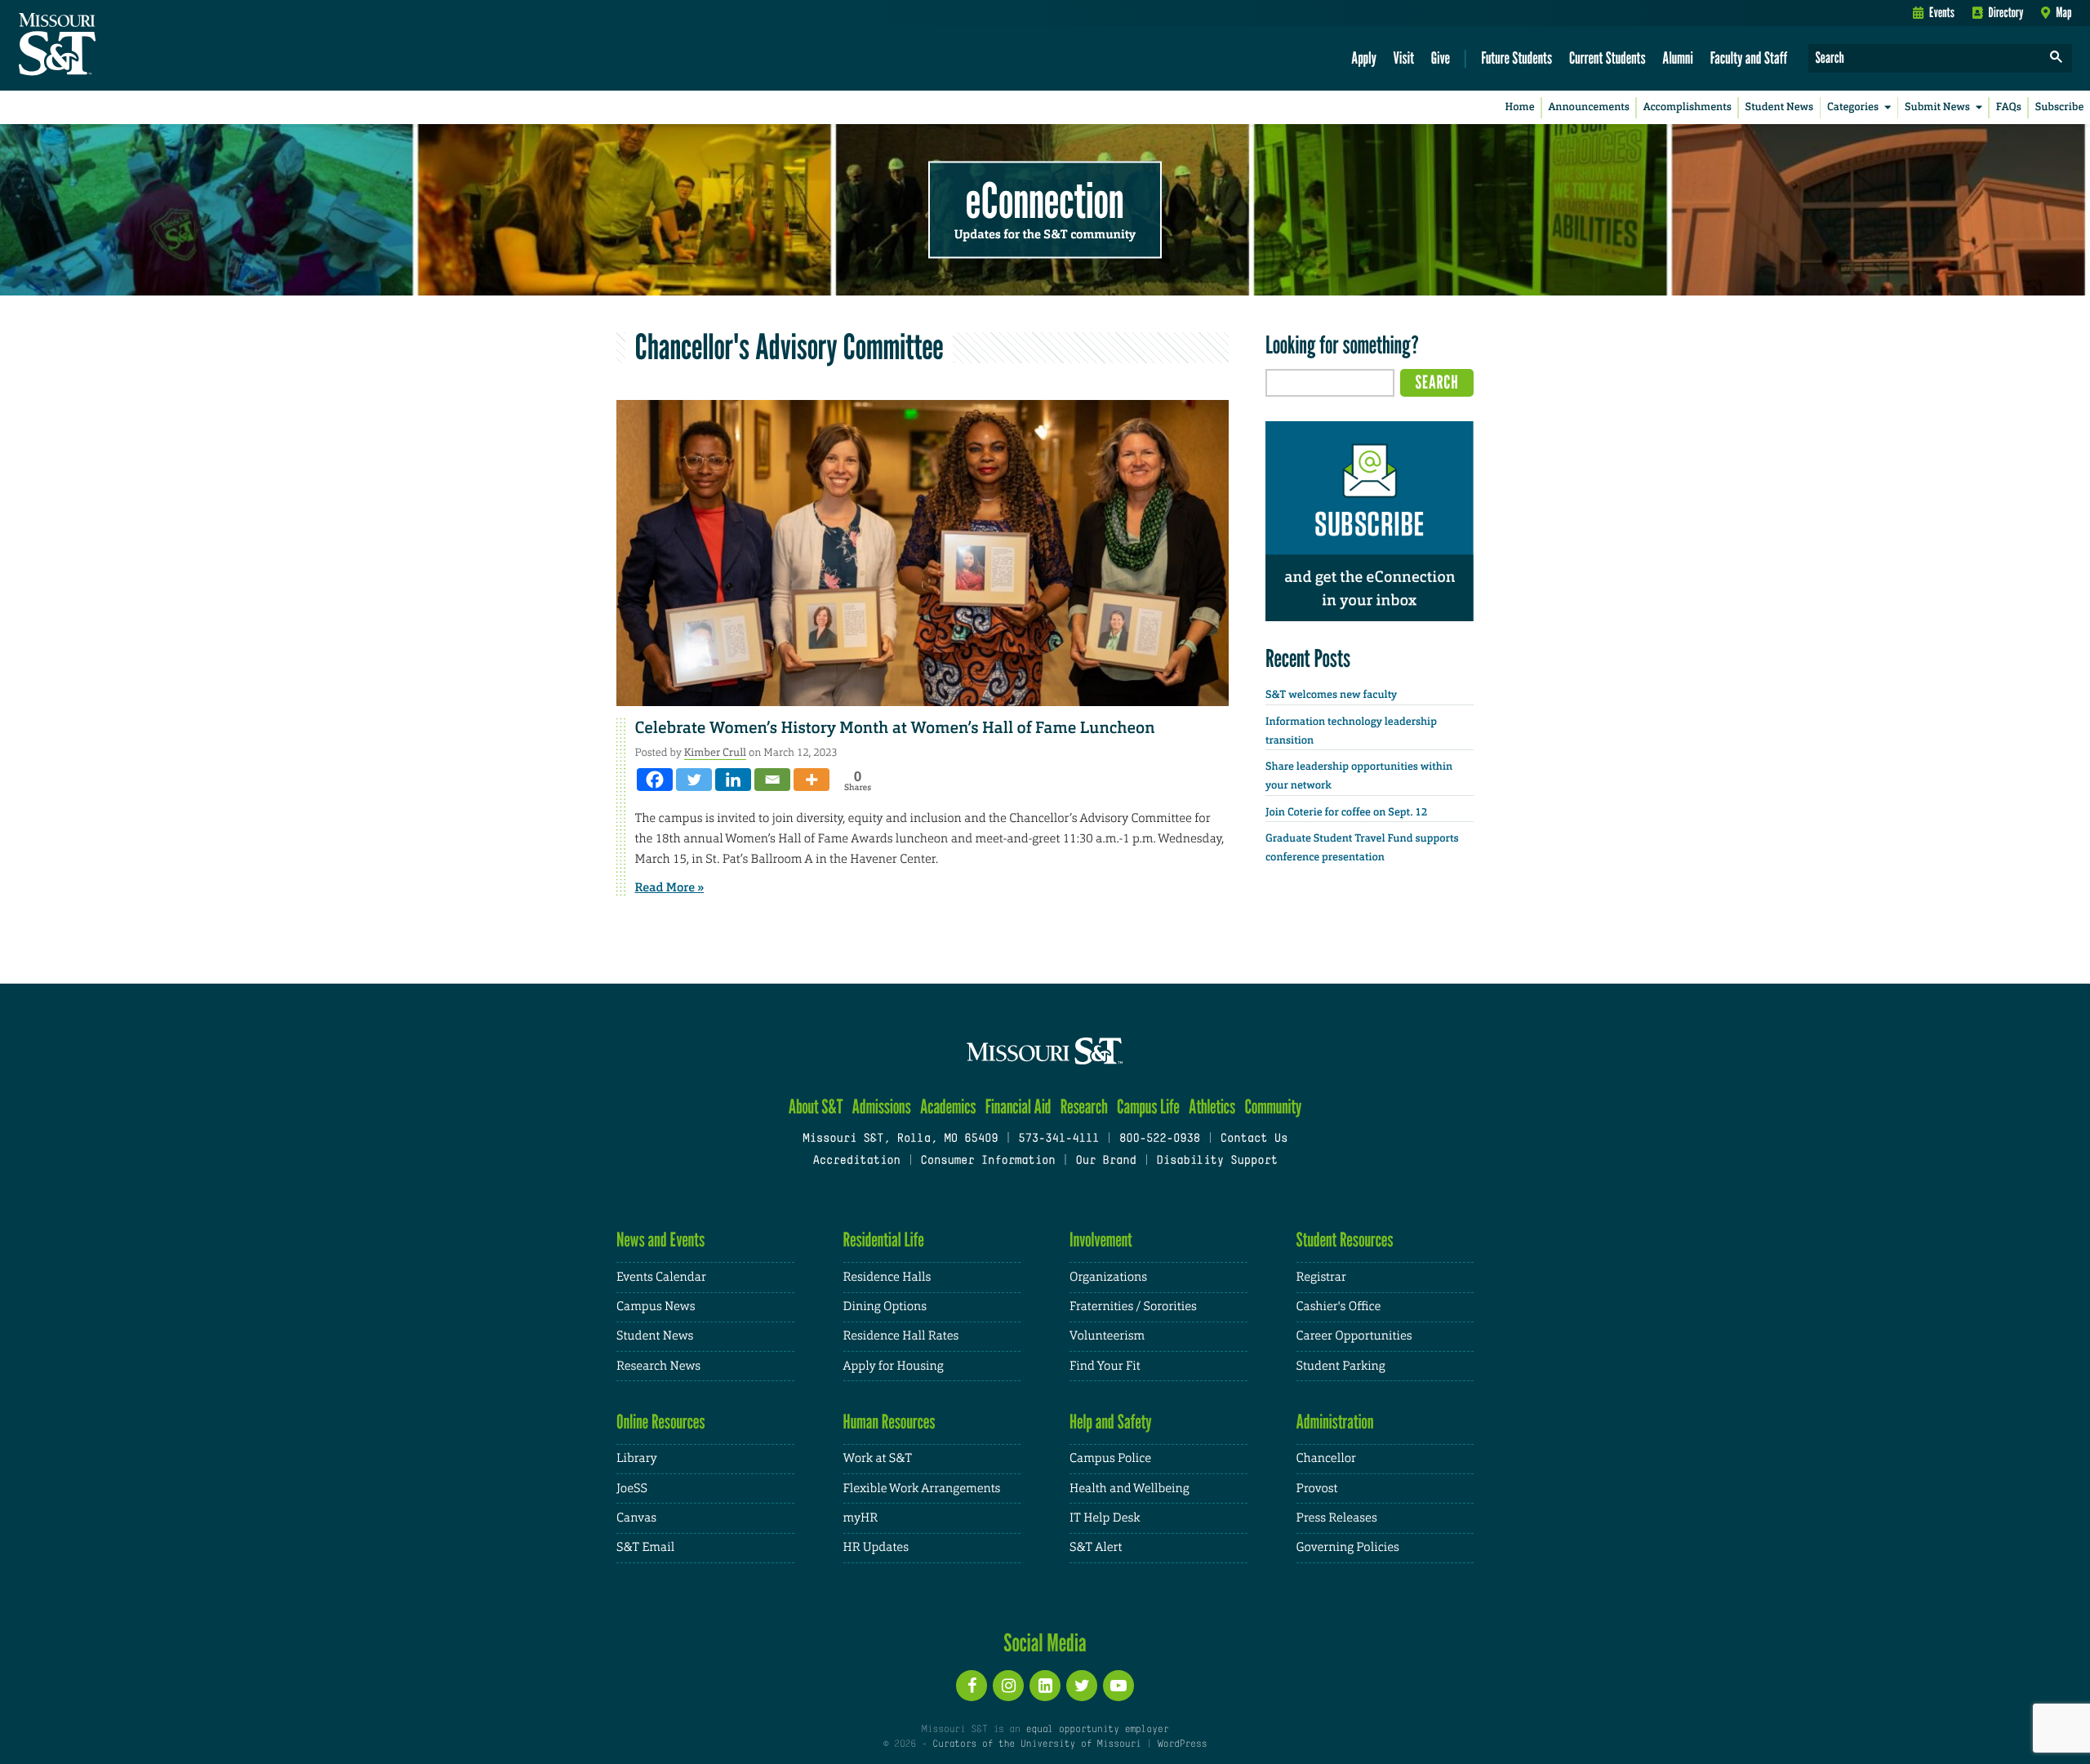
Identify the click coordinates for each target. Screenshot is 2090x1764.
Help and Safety (1111, 1422)
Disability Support (1217, 1161)
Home (1520, 107)
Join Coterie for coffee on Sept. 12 (1346, 813)
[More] (812, 780)
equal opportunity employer (1097, 1730)
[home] (109, 46)
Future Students (1516, 58)
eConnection (1045, 200)
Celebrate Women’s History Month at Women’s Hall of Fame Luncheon (895, 728)
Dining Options (885, 1306)
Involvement (1101, 1240)
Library (637, 1458)
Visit (1404, 58)
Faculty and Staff (1749, 58)
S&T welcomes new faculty (1331, 695)
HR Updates (876, 1547)
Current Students (1608, 58)
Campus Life (1148, 1106)
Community (1273, 1106)
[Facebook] (655, 780)
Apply (1364, 58)
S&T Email (645, 1547)
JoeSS (632, 1489)
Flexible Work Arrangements (922, 1489)
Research (1084, 1106)
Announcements (1588, 107)
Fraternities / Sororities (1133, 1306)
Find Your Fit (1105, 1366)
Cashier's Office (1339, 1306)
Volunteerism (1107, 1336)
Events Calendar (661, 1277)
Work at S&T (878, 1458)
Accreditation (856, 1161)
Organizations (1108, 1277)
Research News (658, 1366)
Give (1441, 58)
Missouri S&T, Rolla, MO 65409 (900, 1139)
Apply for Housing (894, 1366)
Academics (948, 1106)
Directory (2006, 12)
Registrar (1321, 1277)
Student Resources (1345, 1240)
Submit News (1937, 107)
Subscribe (2060, 107)
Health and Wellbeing (1129, 1489)
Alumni (1678, 58)
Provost (1317, 1489)
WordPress (1182, 1744)
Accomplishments (1688, 107)
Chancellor (1326, 1458)
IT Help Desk (1105, 1518)
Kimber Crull (715, 752)
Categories (1853, 107)
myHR (861, 1518)
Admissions (882, 1106)
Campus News (656, 1306)
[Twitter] (694, 780)
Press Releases (1337, 1518)
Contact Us (1254, 1139)
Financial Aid (1018, 1106)
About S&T (816, 1106)
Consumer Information (987, 1161)
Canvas (636, 1518)
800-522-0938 (1160, 1139)
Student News (1779, 107)
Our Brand (1105, 1161)
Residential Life (884, 1240)
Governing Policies (1348, 1547)
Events (1942, 12)
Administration (1335, 1422)
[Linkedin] (733, 780)
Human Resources (889, 1422)
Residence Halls (887, 1277)
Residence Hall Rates (901, 1336)
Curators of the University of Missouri (1036, 1744)
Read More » (670, 887)
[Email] (772, 780)
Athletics (1212, 1106)
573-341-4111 (1058, 1139)
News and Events (660, 1240)
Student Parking (1341, 1366)
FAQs (2009, 107)
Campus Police (1110, 1458)
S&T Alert (1096, 1547)
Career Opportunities (1354, 1336)
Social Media (1045, 1642)
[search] (2057, 58)
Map (2063, 12)
